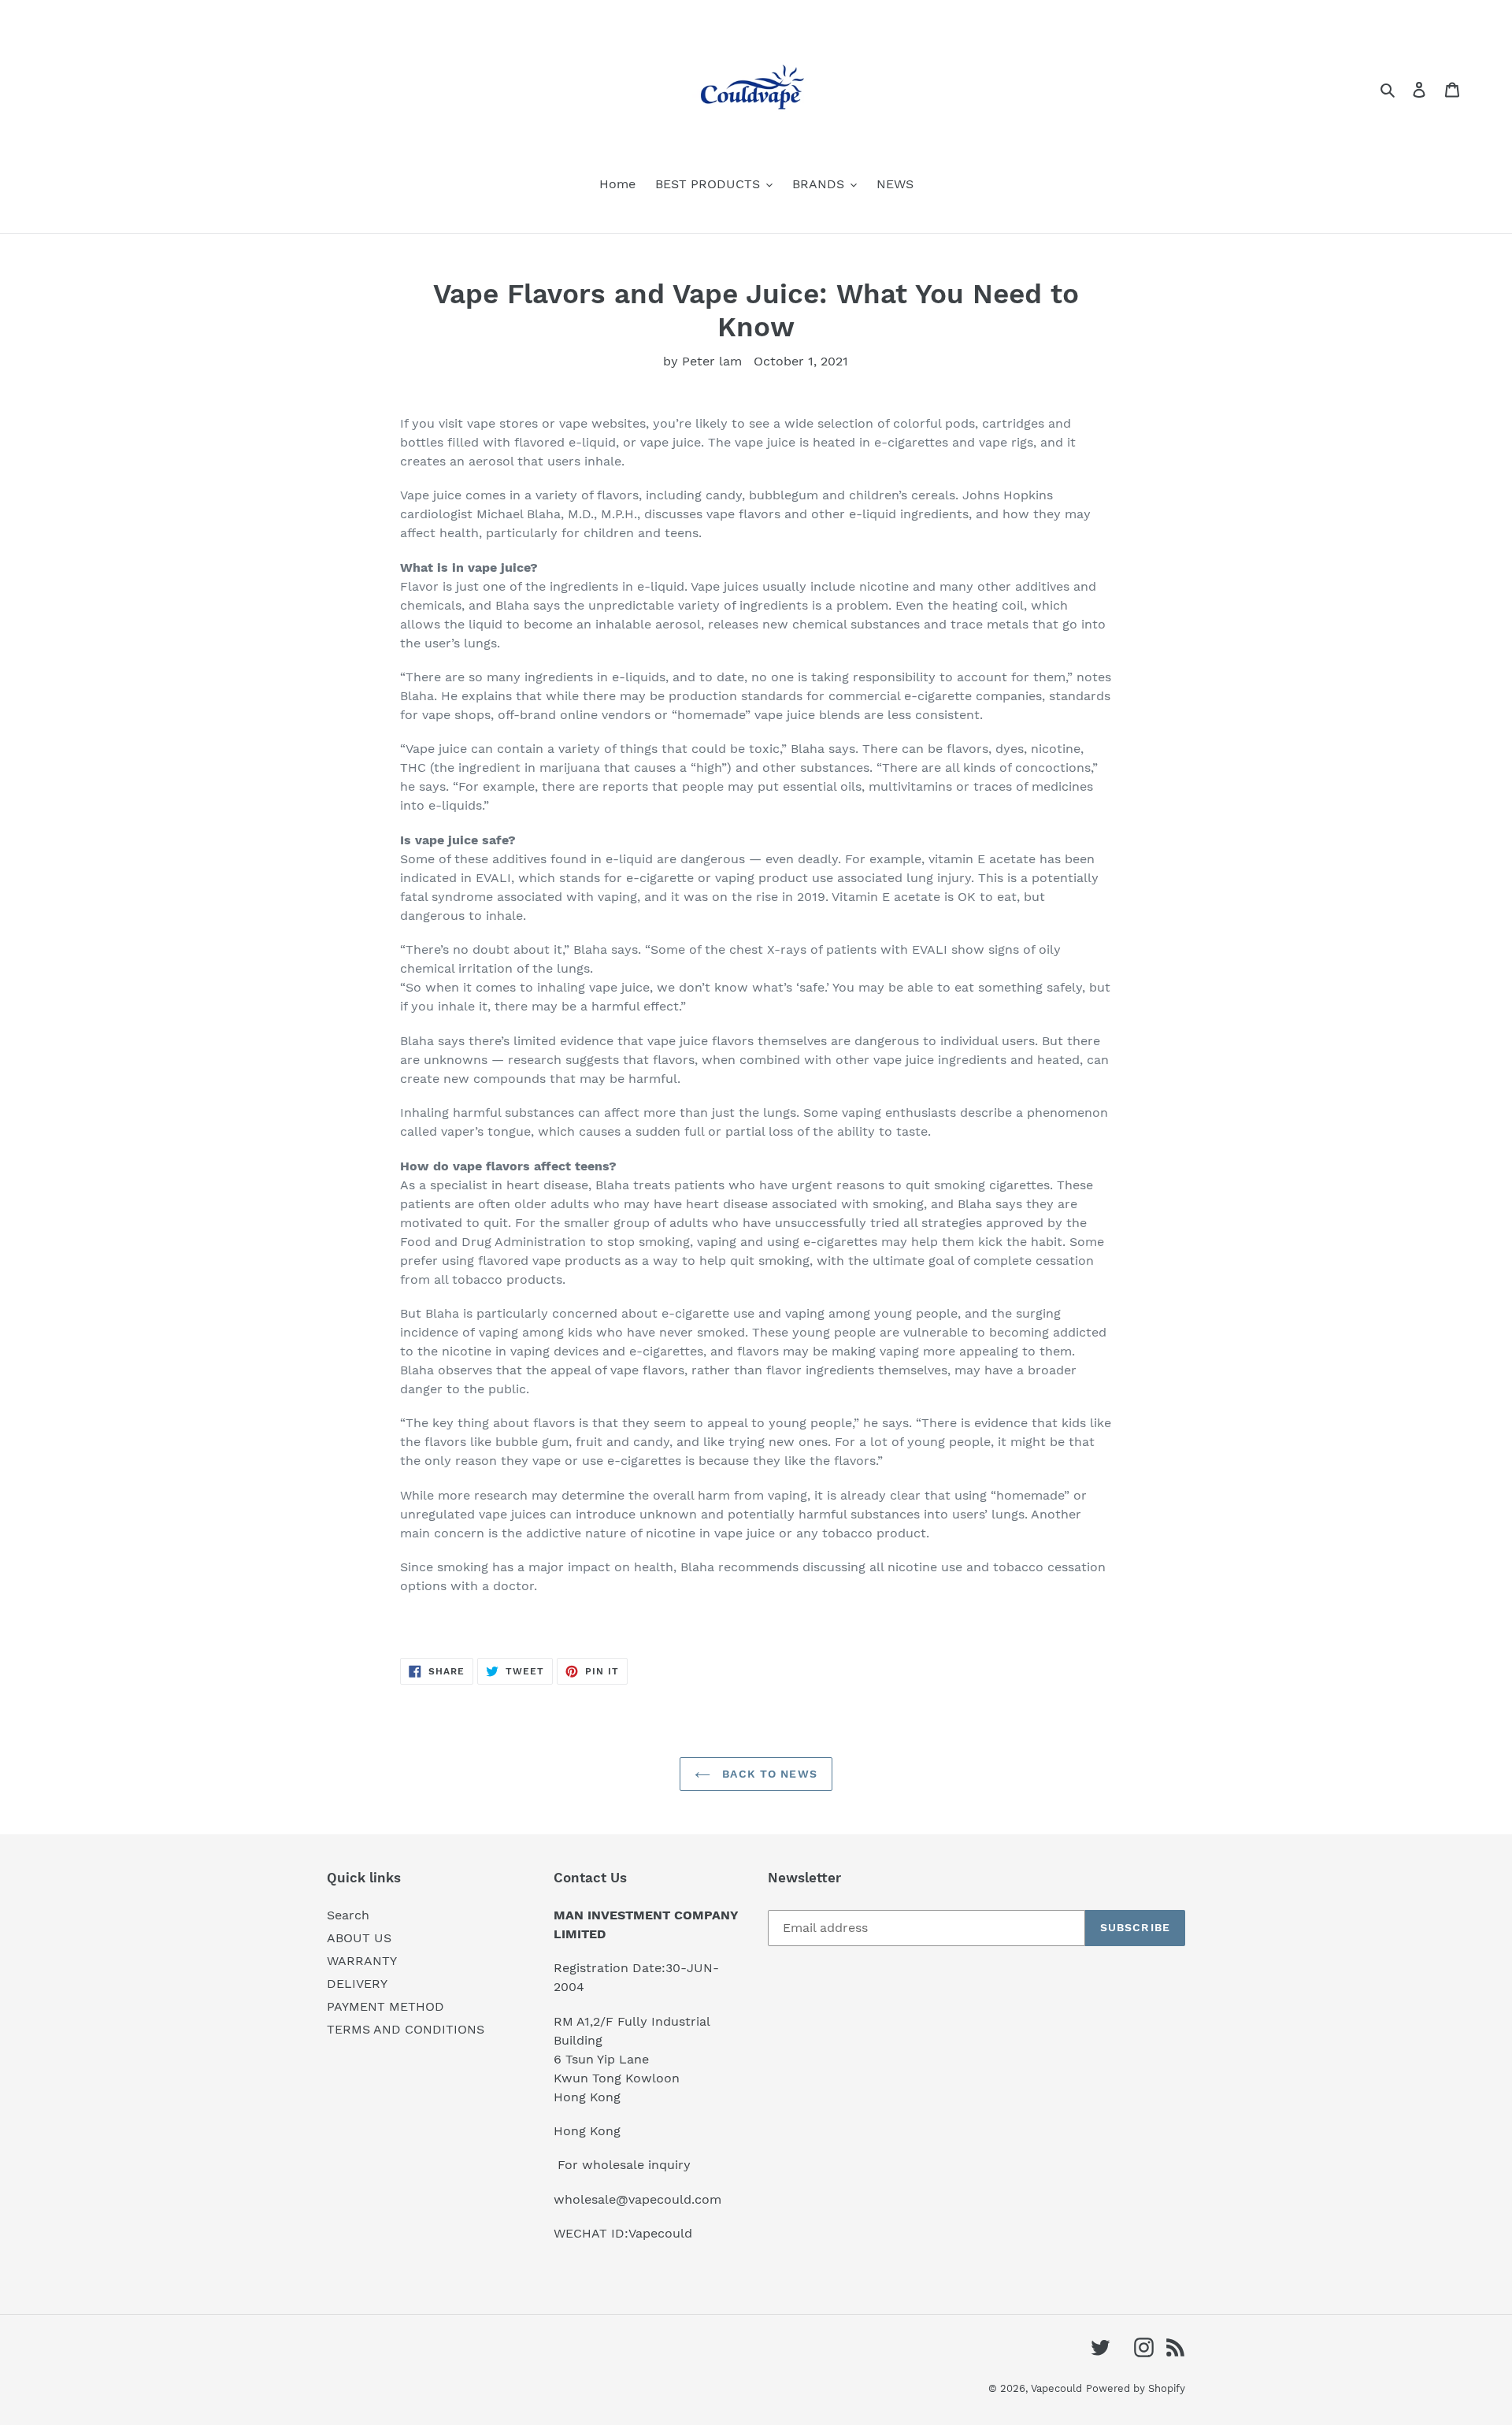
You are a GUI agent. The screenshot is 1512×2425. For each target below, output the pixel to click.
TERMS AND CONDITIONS (406, 2029)
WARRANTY (362, 1961)
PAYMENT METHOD (385, 2006)
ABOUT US (359, 1938)
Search (348, 1915)
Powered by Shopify (1136, 2388)
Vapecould (1056, 2388)
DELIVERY (357, 1984)
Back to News (768, 1774)
